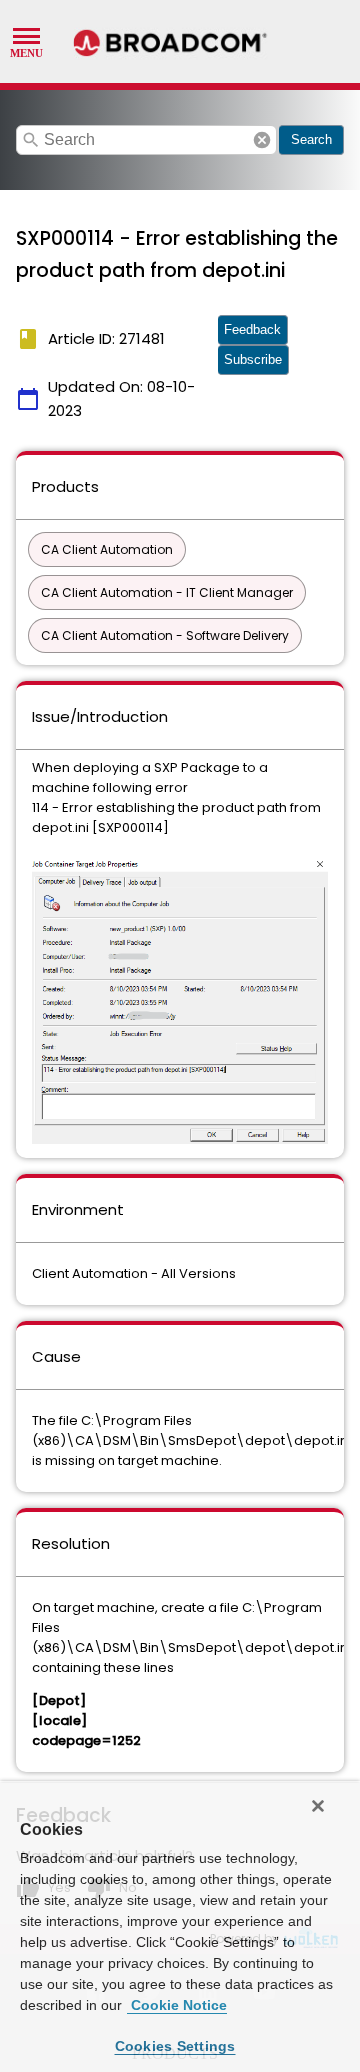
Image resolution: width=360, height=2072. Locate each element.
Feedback (252, 329)
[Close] (318, 1806)
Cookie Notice (177, 2005)
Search (311, 139)
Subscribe (253, 359)
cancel (262, 140)
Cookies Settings (175, 2046)
